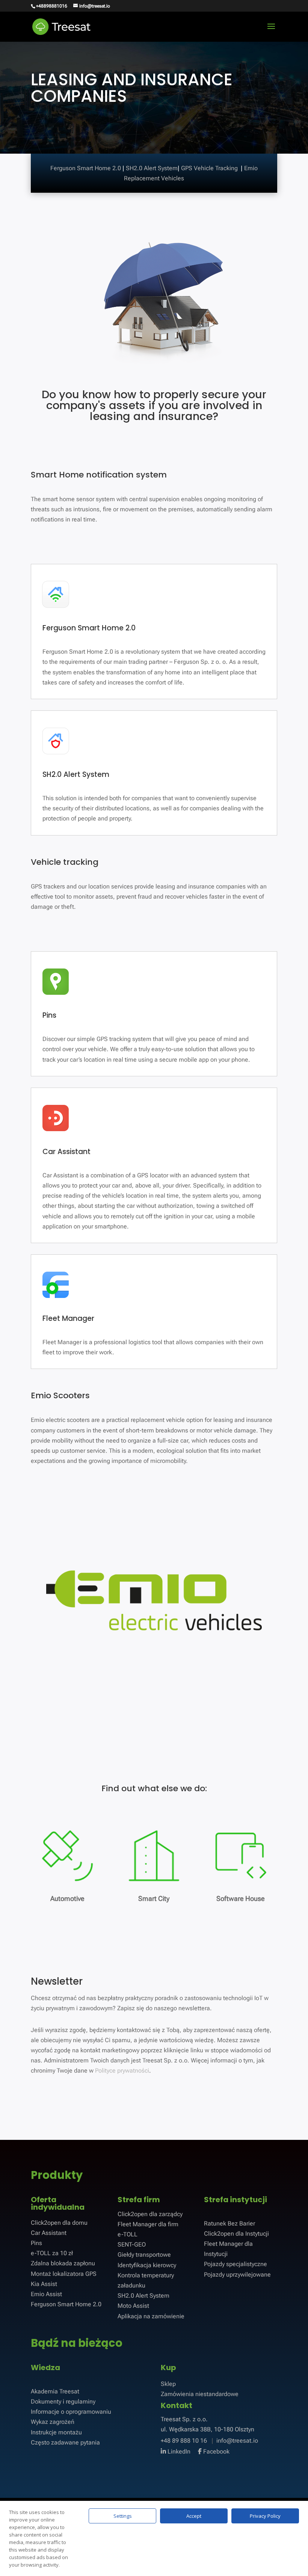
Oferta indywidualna (58, 2203)
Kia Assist (44, 2284)
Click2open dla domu (59, 2223)
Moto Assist (133, 2306)
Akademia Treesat (55, 2391)
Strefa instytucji (236, 2200)
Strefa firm (139, 2200)
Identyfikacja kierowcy (147, 2265)
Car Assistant (49, 2233)
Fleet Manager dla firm (148, 2224)
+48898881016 (52, 6)
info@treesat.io (237, 2441)
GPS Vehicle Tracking (210, 168)
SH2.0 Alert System (152, 168)
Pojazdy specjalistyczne (236, 2264)
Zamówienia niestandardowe (200, 2394)
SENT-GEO (132, 2244)
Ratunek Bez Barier (229, 2223)
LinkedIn (178, 2451)
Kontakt (177, 2405)
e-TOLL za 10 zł (52, 2253)
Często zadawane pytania (65, 2442)
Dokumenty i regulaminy (63, 2401)
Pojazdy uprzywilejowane (237, 2275)
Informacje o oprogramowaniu (71, 2412)
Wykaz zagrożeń (53, 2422)
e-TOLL (128, 2234)
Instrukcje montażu (56, 2432)
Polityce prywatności (122, 2071)
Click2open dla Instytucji (236, 2234)
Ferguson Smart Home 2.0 (86, 168)
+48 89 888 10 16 (185, 2441)
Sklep (168, 2384)
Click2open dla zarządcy (150, 2214)
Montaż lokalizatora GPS (64, 2274)
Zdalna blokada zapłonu (63, 2263)
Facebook (216, 2451)
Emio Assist (46, 2294)
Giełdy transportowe (144, 2255)
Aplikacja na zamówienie (151, 2316)
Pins (36, 2243)
